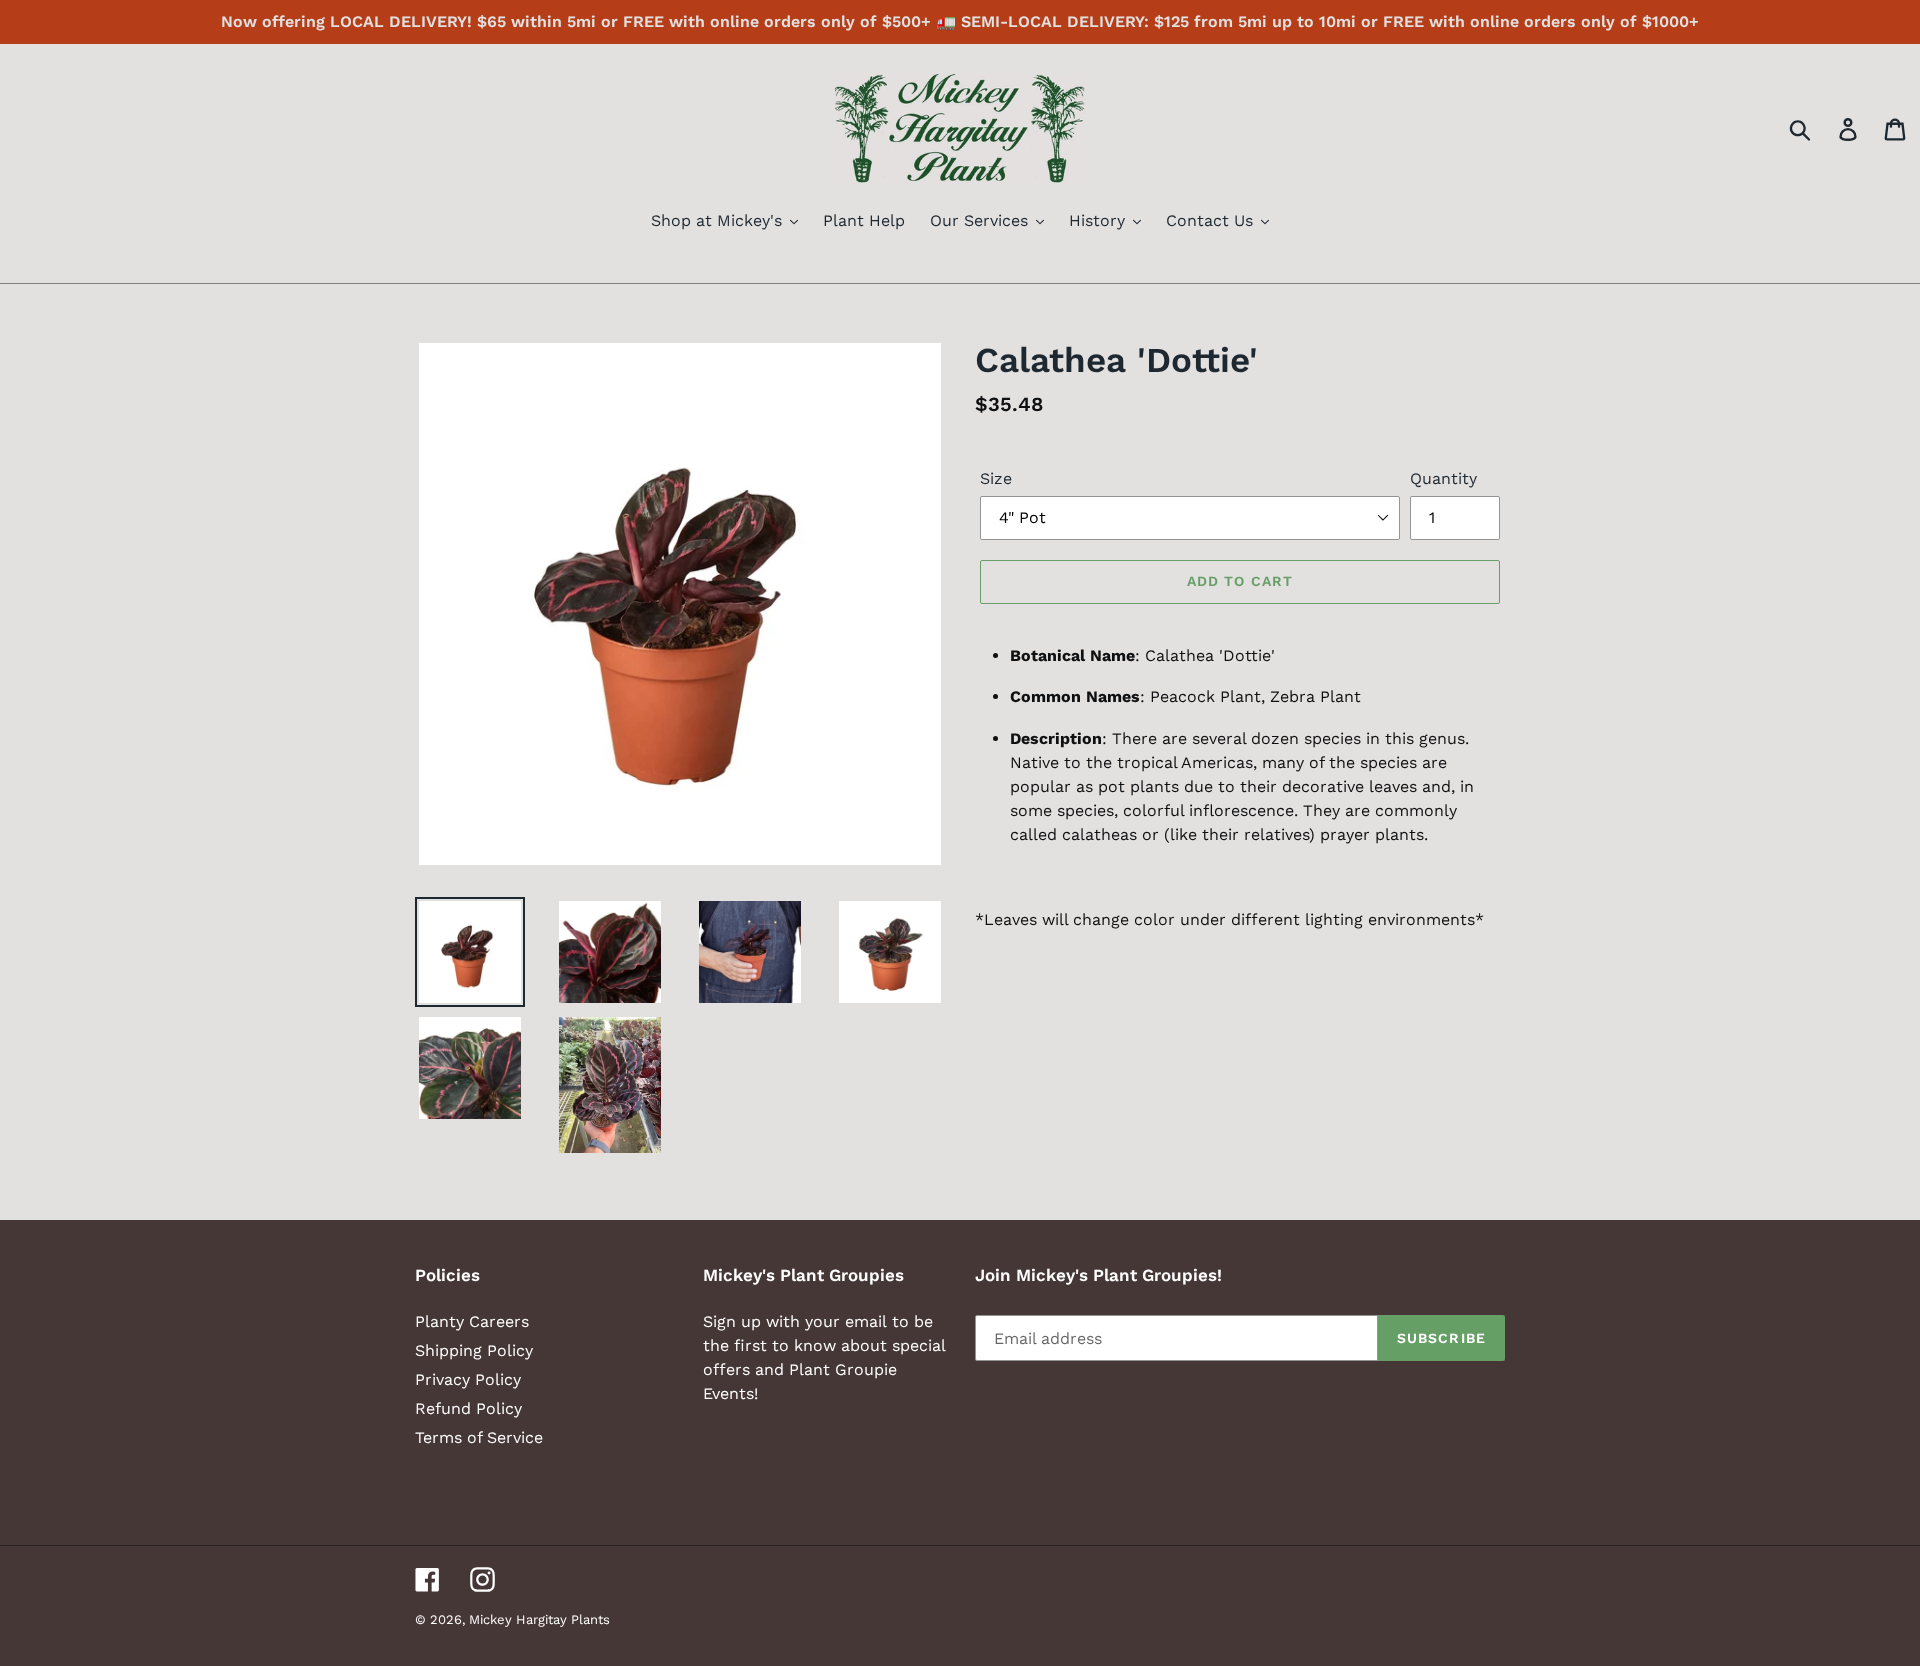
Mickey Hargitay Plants (539, 1619)
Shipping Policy (474, 1350)
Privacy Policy (468, 1379)
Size (996, 478)
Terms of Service (479, 1437)
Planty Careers (472, 1321)
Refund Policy (468, 1408)
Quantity (1443, 478)
